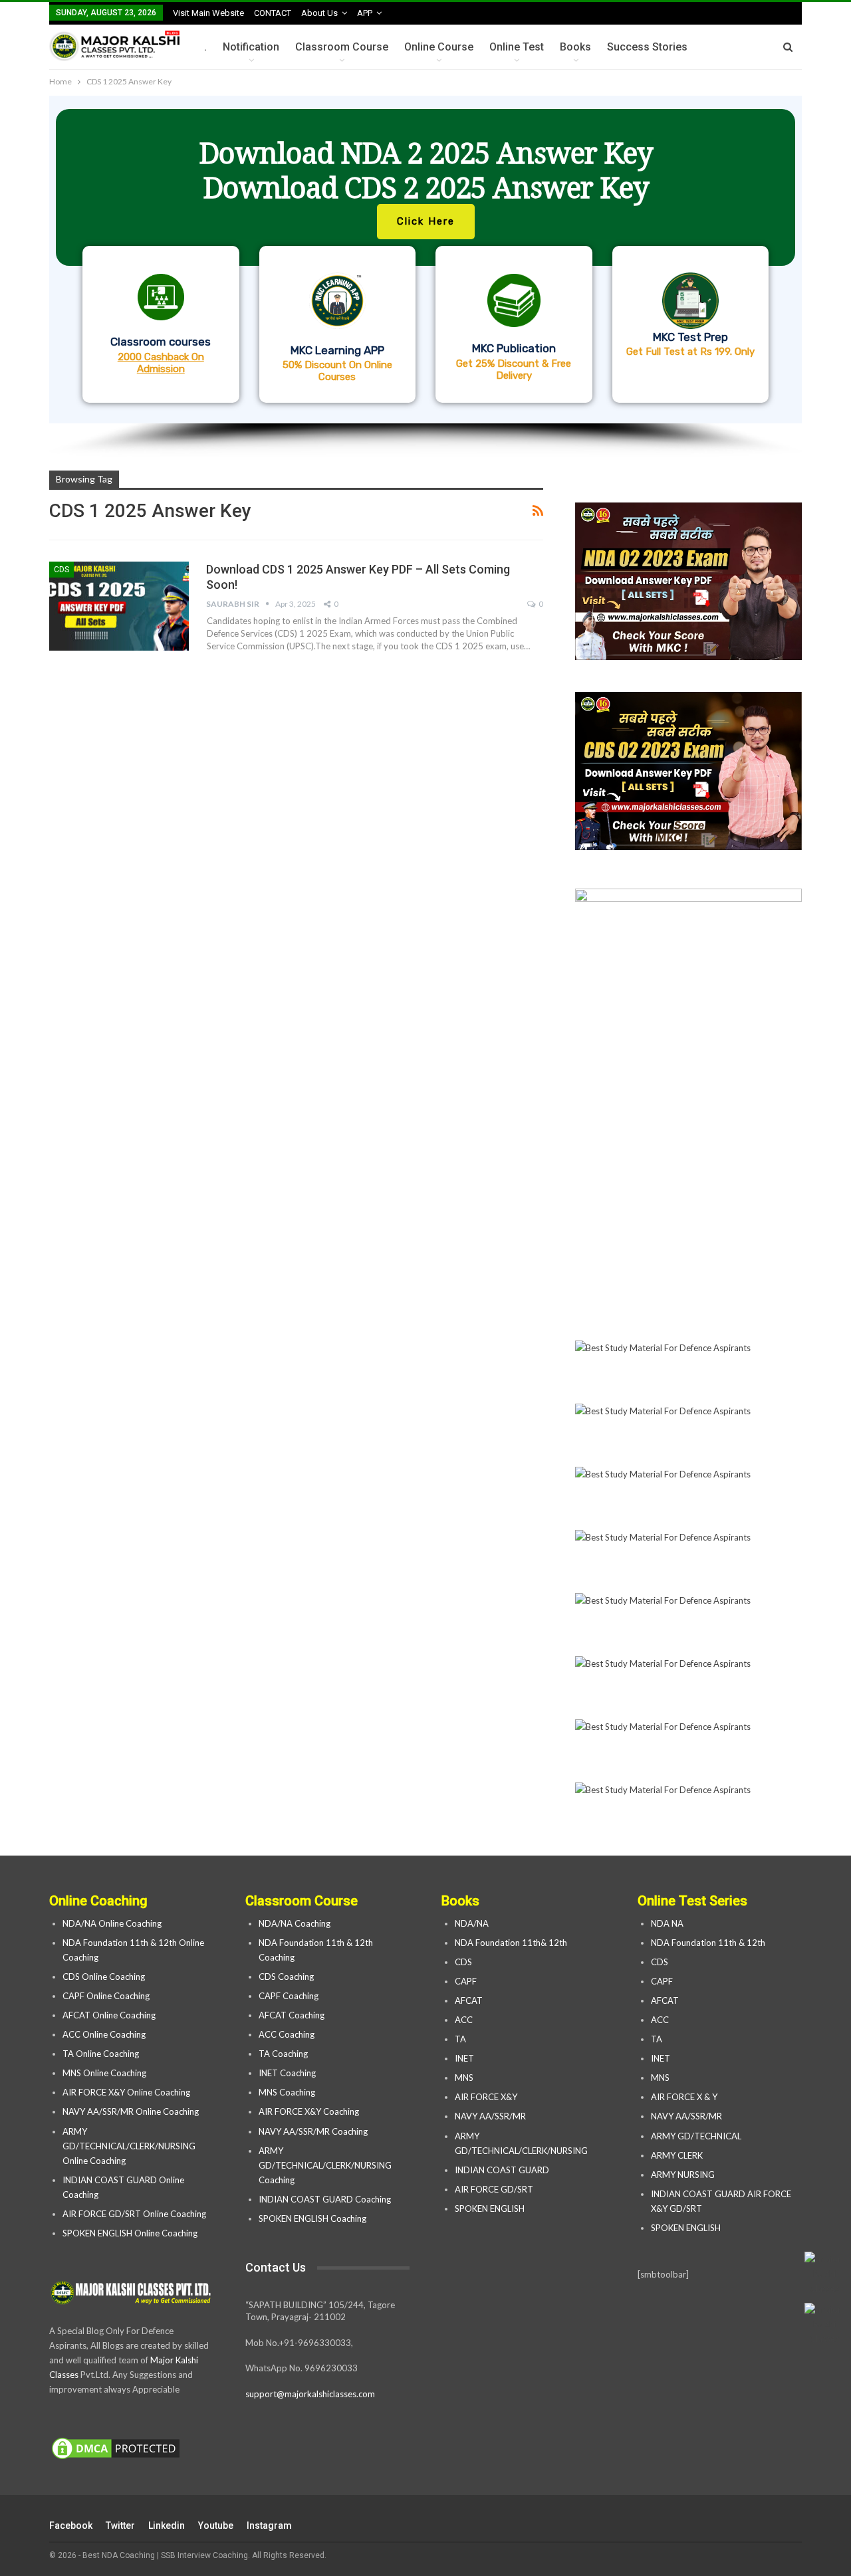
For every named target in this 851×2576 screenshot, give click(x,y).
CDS (61, 570)
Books (575, 47)
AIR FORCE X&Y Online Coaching (126, 2092)
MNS (464, 2078)
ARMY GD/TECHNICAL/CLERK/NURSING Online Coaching (129, 2146)
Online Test (517, 47)
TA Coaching (283, 2054)
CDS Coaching (286, 1977)
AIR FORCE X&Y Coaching (309, 2111)
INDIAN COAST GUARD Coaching (325, 2199)
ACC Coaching (287, 2034)
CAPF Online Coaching (106, 1996)
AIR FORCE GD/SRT (495, 2189)
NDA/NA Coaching (295, 1923)
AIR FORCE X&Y (487, 2097)
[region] (425, 276)
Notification (251, 47)
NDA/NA (472, 1923)
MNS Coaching (287, 2092)
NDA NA (667, 1923)
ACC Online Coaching (104, 2034)
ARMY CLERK (677, 2155)
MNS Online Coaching (104, 2073)
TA (460, 2039)
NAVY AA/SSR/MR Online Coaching (131, 2111)
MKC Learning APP (337, 350)
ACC (464, 2020)
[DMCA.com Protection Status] (116, 2449)
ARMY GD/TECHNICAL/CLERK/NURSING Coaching (325, 2165)
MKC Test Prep (690, 337)
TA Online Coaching (101, 2054)
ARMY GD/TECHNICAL (696, 2136)
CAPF (466, 1981)
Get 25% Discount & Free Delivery (514, 370)
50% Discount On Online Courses (337, 371)
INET (464, 2058)
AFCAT (469, 2000)
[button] (425, 260)
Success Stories (647, 47)
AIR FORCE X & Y (684, 2097)
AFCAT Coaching (292, 2015)
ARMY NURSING (683, 2175)
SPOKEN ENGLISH (491, 2208)
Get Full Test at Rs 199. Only (690, 352)
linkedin (167, 2525)
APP (365, 13)
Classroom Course (342, 47)
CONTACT (273, 13)
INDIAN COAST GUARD (503, 2170)
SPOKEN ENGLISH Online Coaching (130, 2233)
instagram (269, 2525)
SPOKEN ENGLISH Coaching (312, 2218)
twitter (120, 2525)
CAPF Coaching (289, 1996)
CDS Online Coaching (104, 1977)
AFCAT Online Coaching (109, 2015)
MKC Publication (514, 348)
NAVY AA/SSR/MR (490, 2116)
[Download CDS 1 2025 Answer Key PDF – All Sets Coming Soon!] (119, 606)
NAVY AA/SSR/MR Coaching (313, 2131)
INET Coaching (287, 2073)
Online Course (439, 47)
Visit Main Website (208, 13)
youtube (216, 2525)
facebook (71, 2525)
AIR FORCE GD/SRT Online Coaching (134, 2214)
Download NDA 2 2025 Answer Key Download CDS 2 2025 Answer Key (426, 170)
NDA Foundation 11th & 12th (708, 1943)
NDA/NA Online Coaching (112, 1923)
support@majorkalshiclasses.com (310, 2394)
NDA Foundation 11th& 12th (511, 1943)
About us (319, 13)
